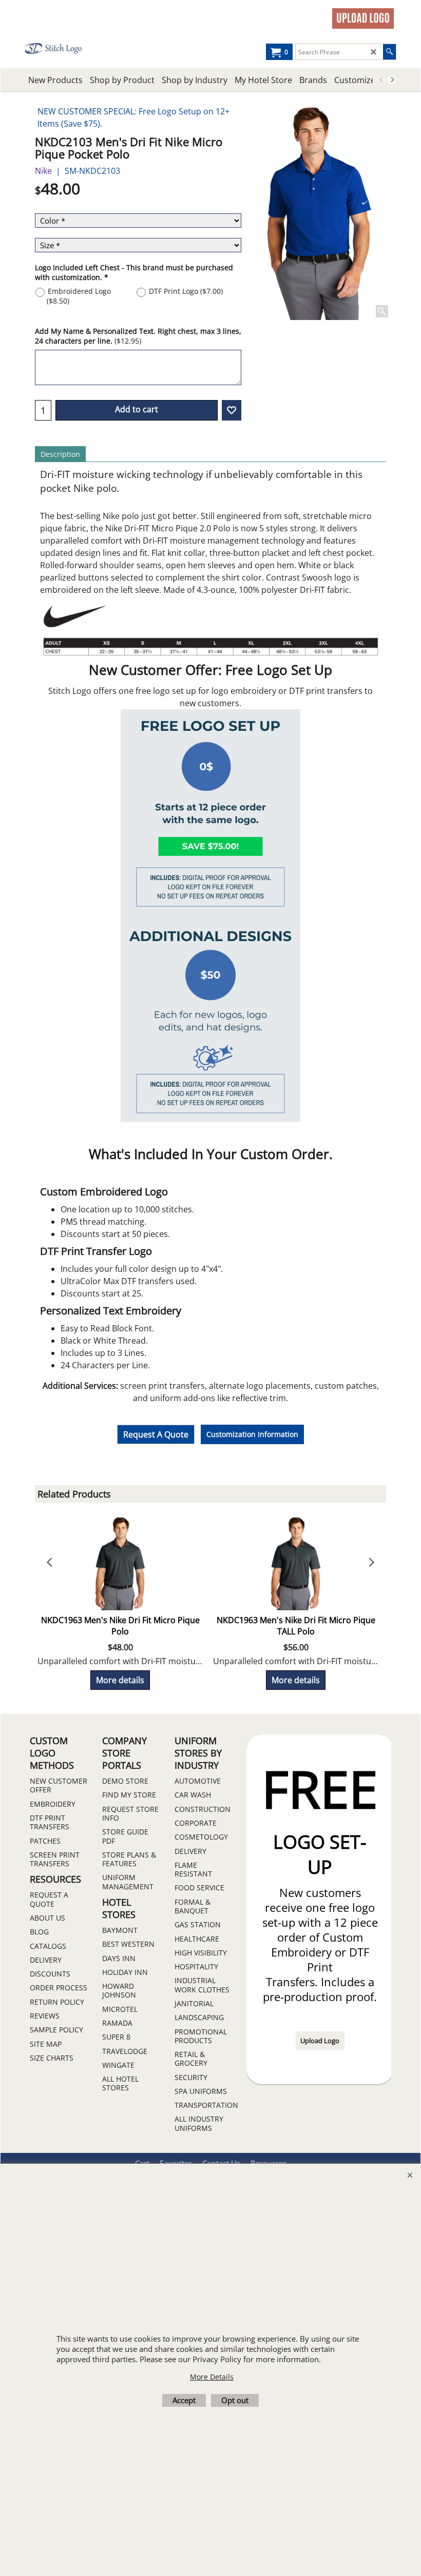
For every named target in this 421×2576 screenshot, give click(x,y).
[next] (392, 80)
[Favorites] (232, 410)
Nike (43, 171)
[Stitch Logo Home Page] (62, 48)
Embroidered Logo (79, 296)
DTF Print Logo (186, 291)
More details (120, 1680)
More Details (212, 2377)
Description (60, 454)
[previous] (381, 80)
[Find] (389, 52)
